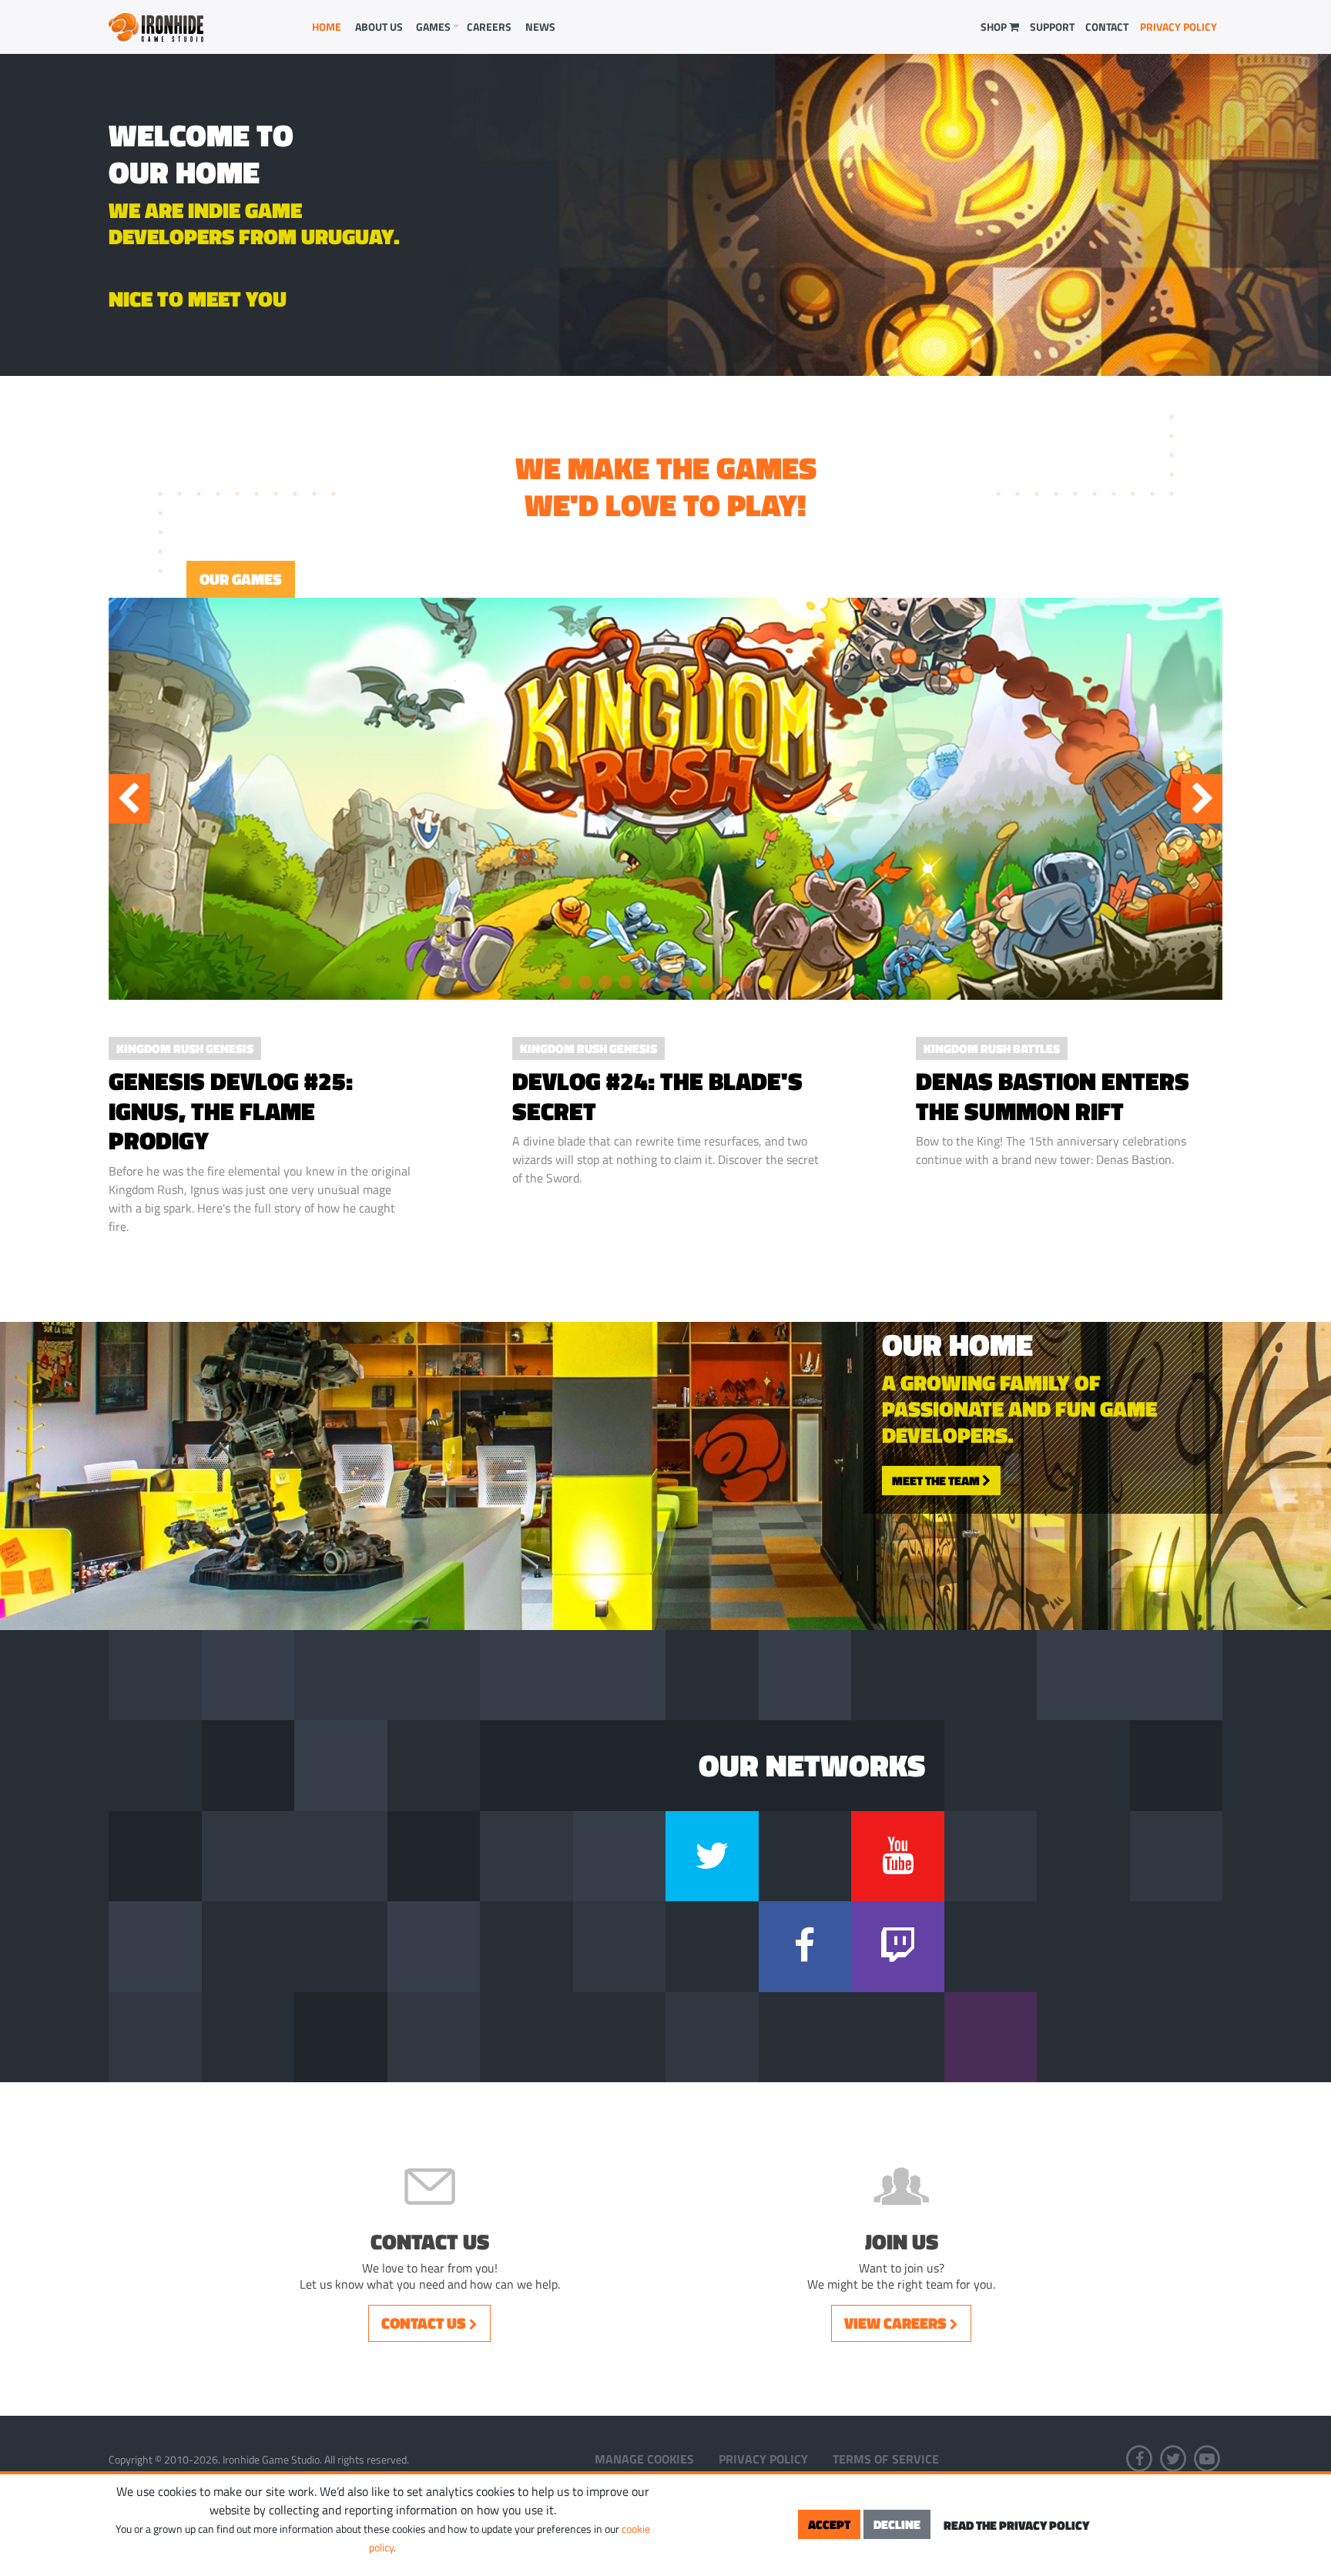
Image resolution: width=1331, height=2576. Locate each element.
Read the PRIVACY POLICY (1016, 2525)
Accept (829, 2524)
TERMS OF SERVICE (886, 2459)
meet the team (937, 1480)
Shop (995, 27)
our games (241, 579)
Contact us (425, 2323)
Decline (897, 2524)
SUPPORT (1052, 27)
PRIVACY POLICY (1178, 27)
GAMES (433, 27)
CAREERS (489, 27)
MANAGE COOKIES (644, 2459)
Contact (1107, 27)
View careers (897, 2323)
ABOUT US (379, 27)
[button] (565, 982)
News (540, 27)
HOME (327, 27)
